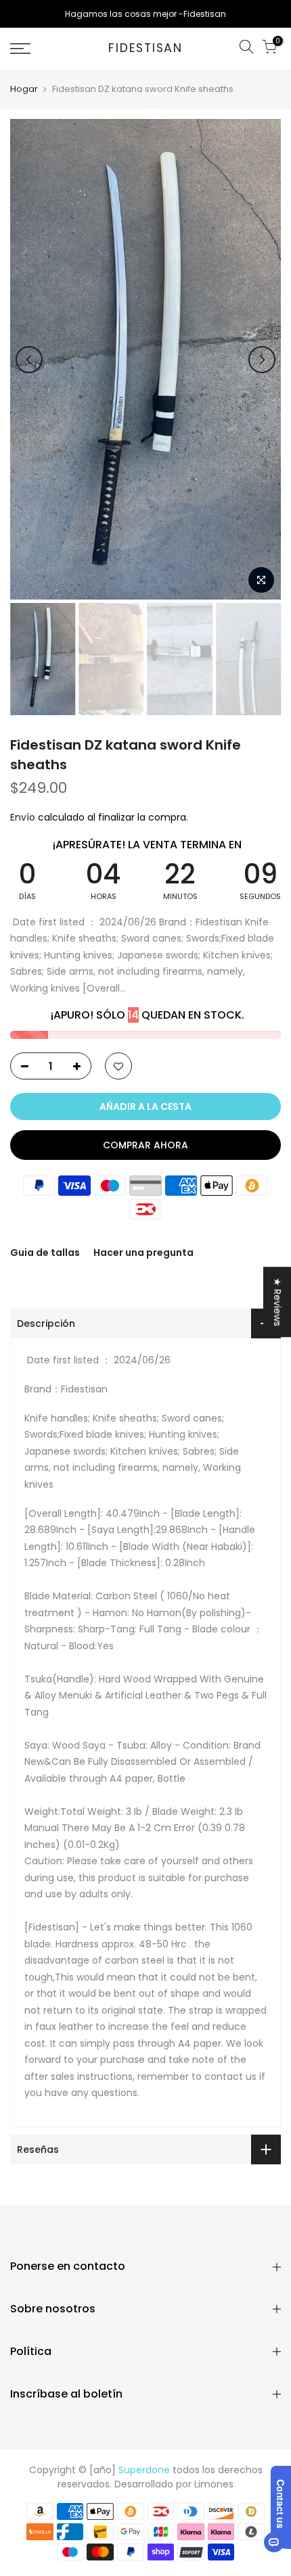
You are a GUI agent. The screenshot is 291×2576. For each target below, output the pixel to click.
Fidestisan (145, 49)
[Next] (262, 360)
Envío (24, 817)
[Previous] (29, 360)
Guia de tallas (45, 1253)
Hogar (24, 89)
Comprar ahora (145, 1145)
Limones (214, 2484)
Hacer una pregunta (143, 1253)
